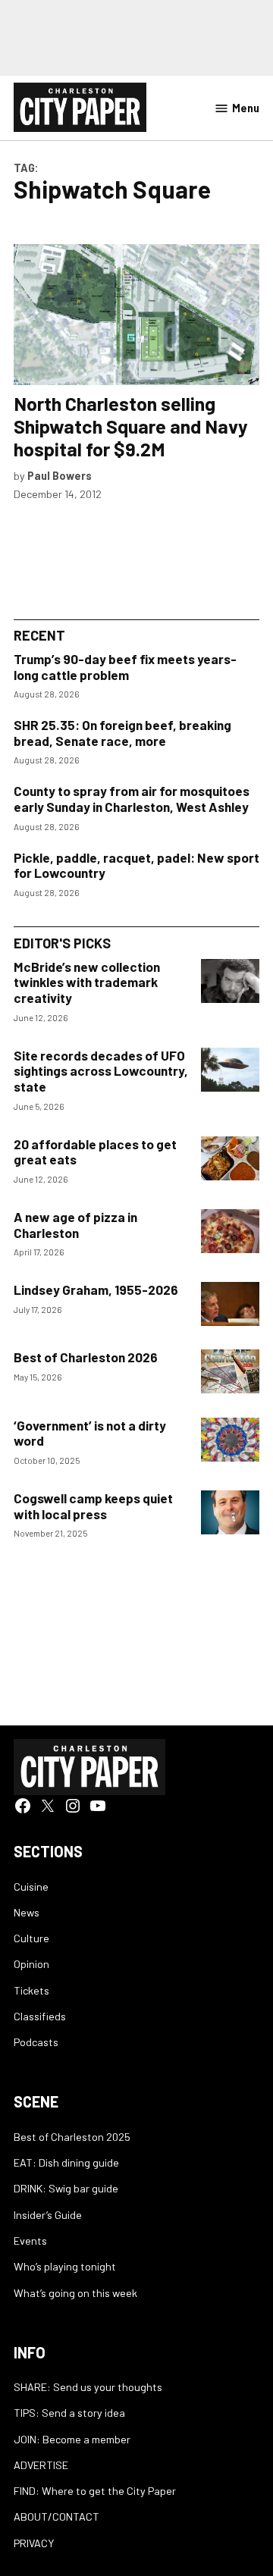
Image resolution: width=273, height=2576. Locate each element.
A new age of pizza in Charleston (75, 1225)
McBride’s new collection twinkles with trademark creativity (87, 982)
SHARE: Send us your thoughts (88, 2387)
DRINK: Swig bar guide (66, 2188)
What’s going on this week (75, 2293)
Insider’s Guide (48, 2215)
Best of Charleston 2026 (86, 1357)
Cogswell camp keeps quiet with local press (93, 1506)
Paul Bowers (60, 476)
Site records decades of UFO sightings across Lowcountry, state (101, 1071)
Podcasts (36, 2042)
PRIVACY (34, 2543)
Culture (31, 1938)
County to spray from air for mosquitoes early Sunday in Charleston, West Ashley (132, 799)
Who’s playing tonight (65, 2266)
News (27, 1912)
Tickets (31, 1990)
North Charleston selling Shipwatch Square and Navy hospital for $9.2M (131, 426)
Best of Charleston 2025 (72, 2137)
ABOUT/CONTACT (56, 2516)
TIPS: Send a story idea (69, 2413)
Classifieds (40, 2016)
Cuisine (31, 1887)
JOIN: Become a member (72, 2439)
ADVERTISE (41, 2465)
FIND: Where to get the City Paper (95, 2491)
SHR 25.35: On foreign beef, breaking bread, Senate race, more (122, 733)
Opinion (31, 1964)
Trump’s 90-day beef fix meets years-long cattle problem (125, 667)
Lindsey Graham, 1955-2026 (96, 1290)
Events (30, 2241)
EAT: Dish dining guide (66, 2162)
